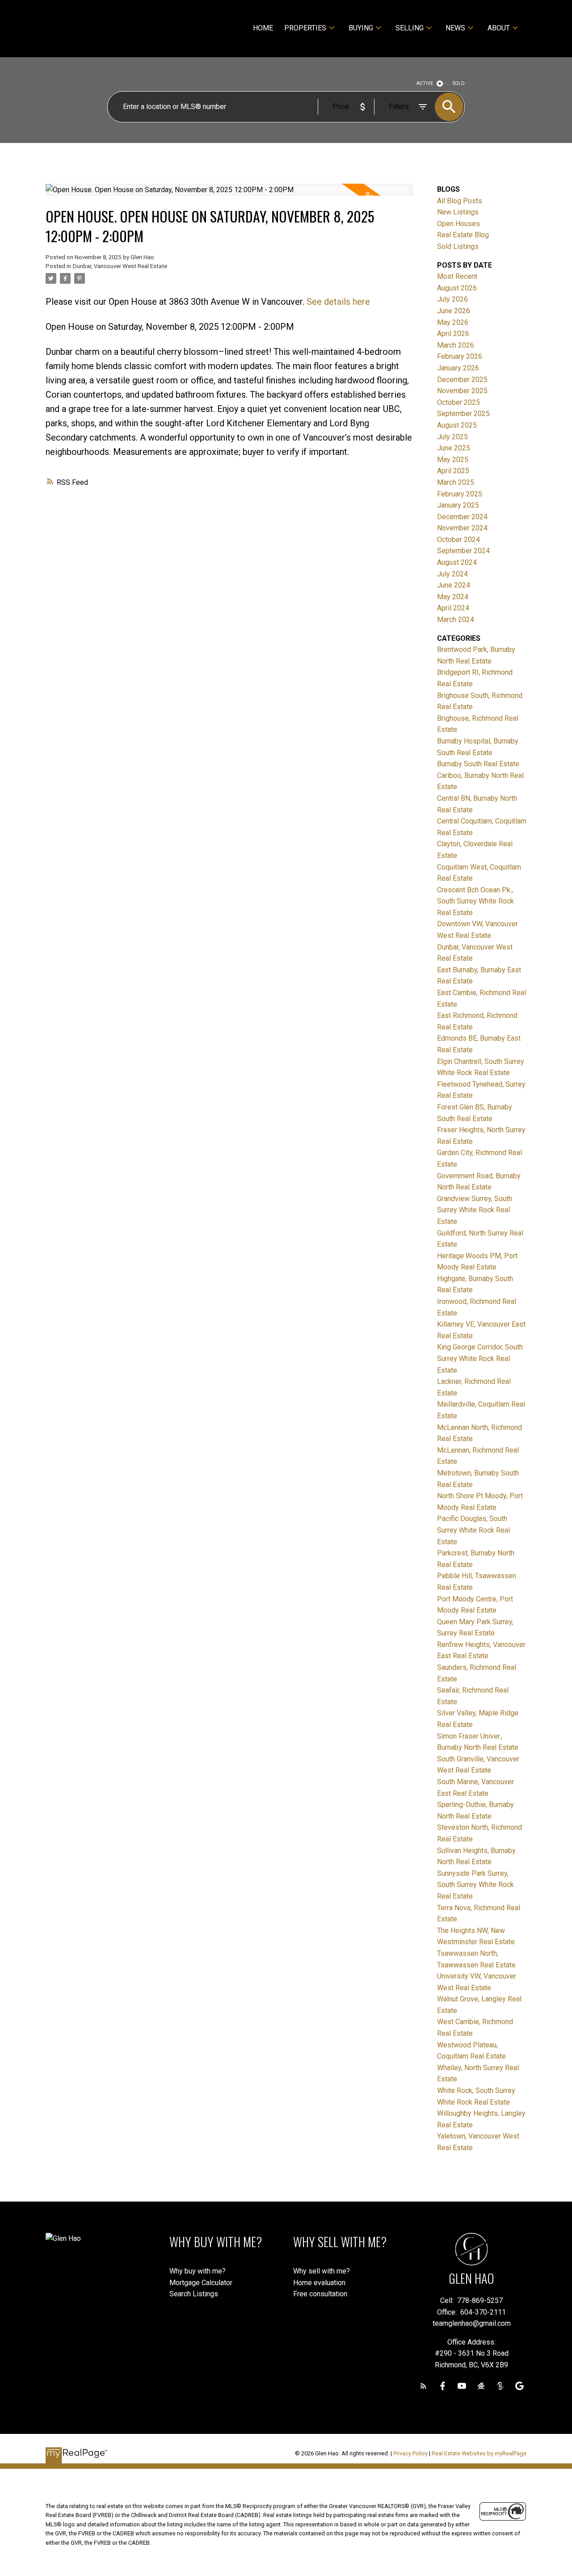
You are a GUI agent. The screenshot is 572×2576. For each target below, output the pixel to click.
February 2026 (460, 356)
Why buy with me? (198, 2271)
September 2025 (463, 414)
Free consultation (320, 2294)
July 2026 (452, 299)
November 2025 (462, 391)
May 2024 (453, 597)
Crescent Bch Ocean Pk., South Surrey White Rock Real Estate (475, 901)
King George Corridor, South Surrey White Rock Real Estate (480, 1358)
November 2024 (462, 528)
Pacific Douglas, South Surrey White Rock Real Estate (473, 1530)
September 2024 (463, 551)
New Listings (458, 212)
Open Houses (458, 224)
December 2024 (462, 517)
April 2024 (453, 608)
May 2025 (453, 460)
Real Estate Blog (463, 235)
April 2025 (453, 471)
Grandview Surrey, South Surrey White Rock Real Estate (475, 1210)
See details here (338, 302)
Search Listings (194, 2294)
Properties (305, 28)
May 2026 (453, 322)
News (455, 28)
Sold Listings (458, 246)
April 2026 (453, 334)
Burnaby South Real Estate (478, 764)
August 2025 (457, 425)
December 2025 (462, 380)
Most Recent (457, 276)
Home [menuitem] (263, 28)
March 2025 (456, 482)
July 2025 (452, 437)
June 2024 (454, 585)
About (499, 28)
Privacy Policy (410, 2453)
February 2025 (460, 494)
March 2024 (456, 620)
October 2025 (458, 402)
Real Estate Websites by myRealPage (479, 2453)
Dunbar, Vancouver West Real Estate (120, 266)
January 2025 (458, 505)
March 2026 (456, 345)
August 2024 (457, 562)
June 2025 (454, 448)
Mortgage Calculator (201, 2283)
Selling (410, 28)
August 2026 (457, 288)
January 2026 (458, 368)
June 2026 (454, 311)
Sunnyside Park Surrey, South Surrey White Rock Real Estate (475, 1885)
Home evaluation (319, 2283)
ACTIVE (425, 83)
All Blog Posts (460, 201)
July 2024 (452, 574)
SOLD (459, 83)
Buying (361, 28)
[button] (423, 2386)
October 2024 (458, 540)
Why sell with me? (322, 2271)
